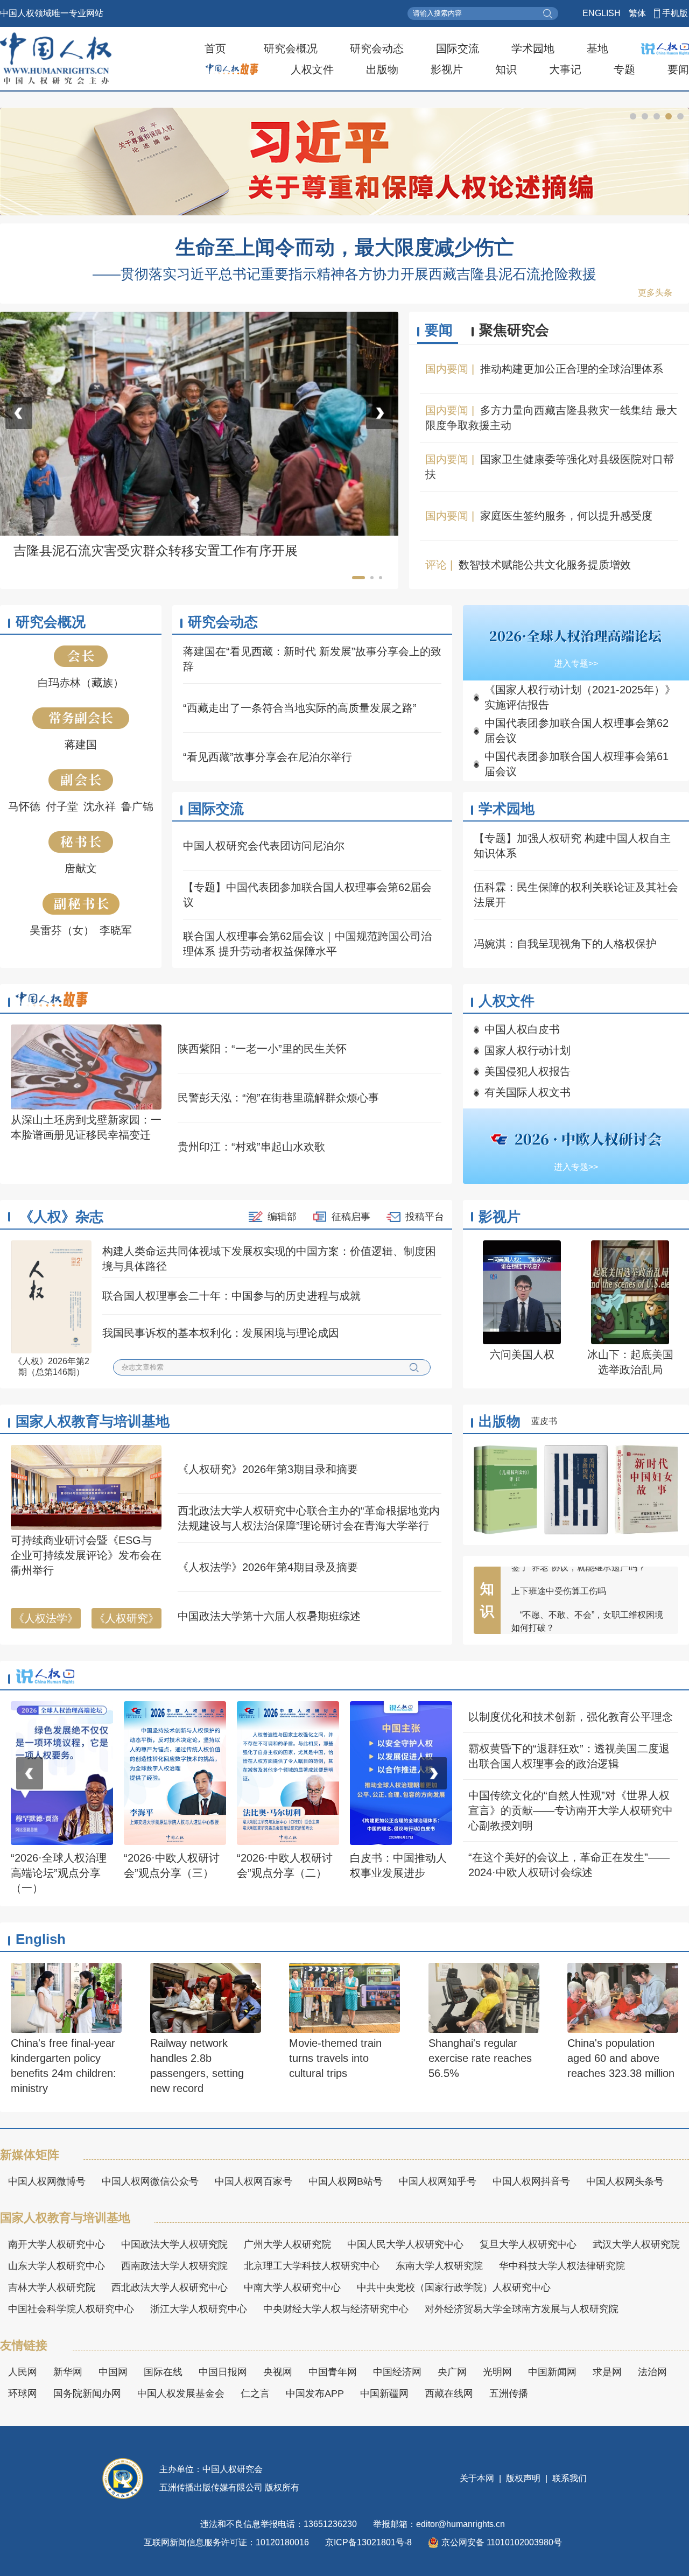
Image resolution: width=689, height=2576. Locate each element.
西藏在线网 (449, 2393)
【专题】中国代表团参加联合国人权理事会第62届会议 (307, 895)
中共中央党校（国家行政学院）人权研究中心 (454, 2287)
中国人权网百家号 (254, 2181)
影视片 (447, 69)
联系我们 (568, 2478)
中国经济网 (397, 2372)
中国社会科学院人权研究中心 (71, 2309)
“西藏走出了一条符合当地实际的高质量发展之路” (300, 708)
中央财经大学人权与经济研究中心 (336, 2309)
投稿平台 (425, 1217)
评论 (436, 565)
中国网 (113, 2372)
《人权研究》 (126, 1618)
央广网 (452, 2372)
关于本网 (478, 2478)
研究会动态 (377, 48)
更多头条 (655, 293)
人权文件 (312, 69)
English (41, 1939)
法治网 (652, 2372)
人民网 (23, 2372)
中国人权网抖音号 (531, 2181)
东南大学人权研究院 (439, 2266)
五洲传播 (509, 2393)
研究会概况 (291, 48)
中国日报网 (223, 2372)
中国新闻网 (552, 2372)
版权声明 (523, 2478)
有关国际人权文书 (528, 1092)
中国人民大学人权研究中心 (405, 2244)
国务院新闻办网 (87, 2393)
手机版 (675, 13)
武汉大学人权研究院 (636, 2244)
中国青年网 (333, 2372)
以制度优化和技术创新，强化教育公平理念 (571, 1717)
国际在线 (163, 2372)
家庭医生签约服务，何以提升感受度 (566, 516)
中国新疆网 (384, 2393)
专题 (624, 69)
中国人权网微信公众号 (150, 2181)
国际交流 (458, 48)
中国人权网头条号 (625, 2181)
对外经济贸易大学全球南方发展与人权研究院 (522, 2309)
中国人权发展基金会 (181, 2393)
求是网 (607, 2372)
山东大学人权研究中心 (57, 2266)
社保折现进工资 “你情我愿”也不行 (575, 1616)
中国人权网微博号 (47, 2181)
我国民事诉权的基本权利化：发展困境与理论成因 (221, 1333)
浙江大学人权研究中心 (199, 2309)
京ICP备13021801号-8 (368, 2542)
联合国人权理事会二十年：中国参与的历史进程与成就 (231, 1296)
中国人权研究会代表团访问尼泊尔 (264, 846)
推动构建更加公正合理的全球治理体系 (572, 369)
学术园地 (533, 48)
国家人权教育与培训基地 (93, 1421)
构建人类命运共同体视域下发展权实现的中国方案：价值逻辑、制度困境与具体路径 (269, 1259)
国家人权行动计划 (528, 1050)
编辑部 (282, 1217)
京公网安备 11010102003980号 (502, 2542)
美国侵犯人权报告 (528, 1071)
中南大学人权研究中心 (292, 2287)
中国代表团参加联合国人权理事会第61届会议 (576, 764)
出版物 (382, 69)
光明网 (497, 2372)
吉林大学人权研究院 (52, 2287)
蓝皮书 (544, 1421)
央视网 (278, 2372)
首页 (215, 48)
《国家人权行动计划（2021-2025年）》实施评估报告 (580, 697)
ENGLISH (602, 13)
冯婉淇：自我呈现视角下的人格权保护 (565, 944)
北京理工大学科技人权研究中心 (312, 2266)
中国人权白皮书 (522, 1029)
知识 (506, 69)
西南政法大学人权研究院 (174, 2266)
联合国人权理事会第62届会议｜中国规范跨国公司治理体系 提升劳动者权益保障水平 (307, 944)
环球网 (23, 2393)
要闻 (678, 69)
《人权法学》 (46, 1618)
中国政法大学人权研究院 (174, 2244)
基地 (597, 48)
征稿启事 (351, 1217)
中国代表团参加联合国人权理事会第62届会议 (576, 731)
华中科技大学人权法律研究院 (562, 2266)
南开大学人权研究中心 (57, 2244)
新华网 (68, 2372)
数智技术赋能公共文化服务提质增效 (545, 565)
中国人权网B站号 (346, 2181)
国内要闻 (447, 369)
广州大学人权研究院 (287, 2244)
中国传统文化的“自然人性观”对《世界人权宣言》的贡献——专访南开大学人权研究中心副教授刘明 (571, 1810)
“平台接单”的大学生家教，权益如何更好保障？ (587, 1586)
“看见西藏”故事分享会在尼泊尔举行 (268, 757)
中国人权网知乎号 (438, 2181)
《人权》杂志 (61, 1217)
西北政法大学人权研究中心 (170, 2287)
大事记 (565, 69)
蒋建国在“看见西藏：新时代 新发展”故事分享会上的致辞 (312, 659)
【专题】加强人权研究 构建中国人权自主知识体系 (572, 846)
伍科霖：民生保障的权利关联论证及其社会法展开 (576, 895)
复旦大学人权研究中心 (528, 2244)
